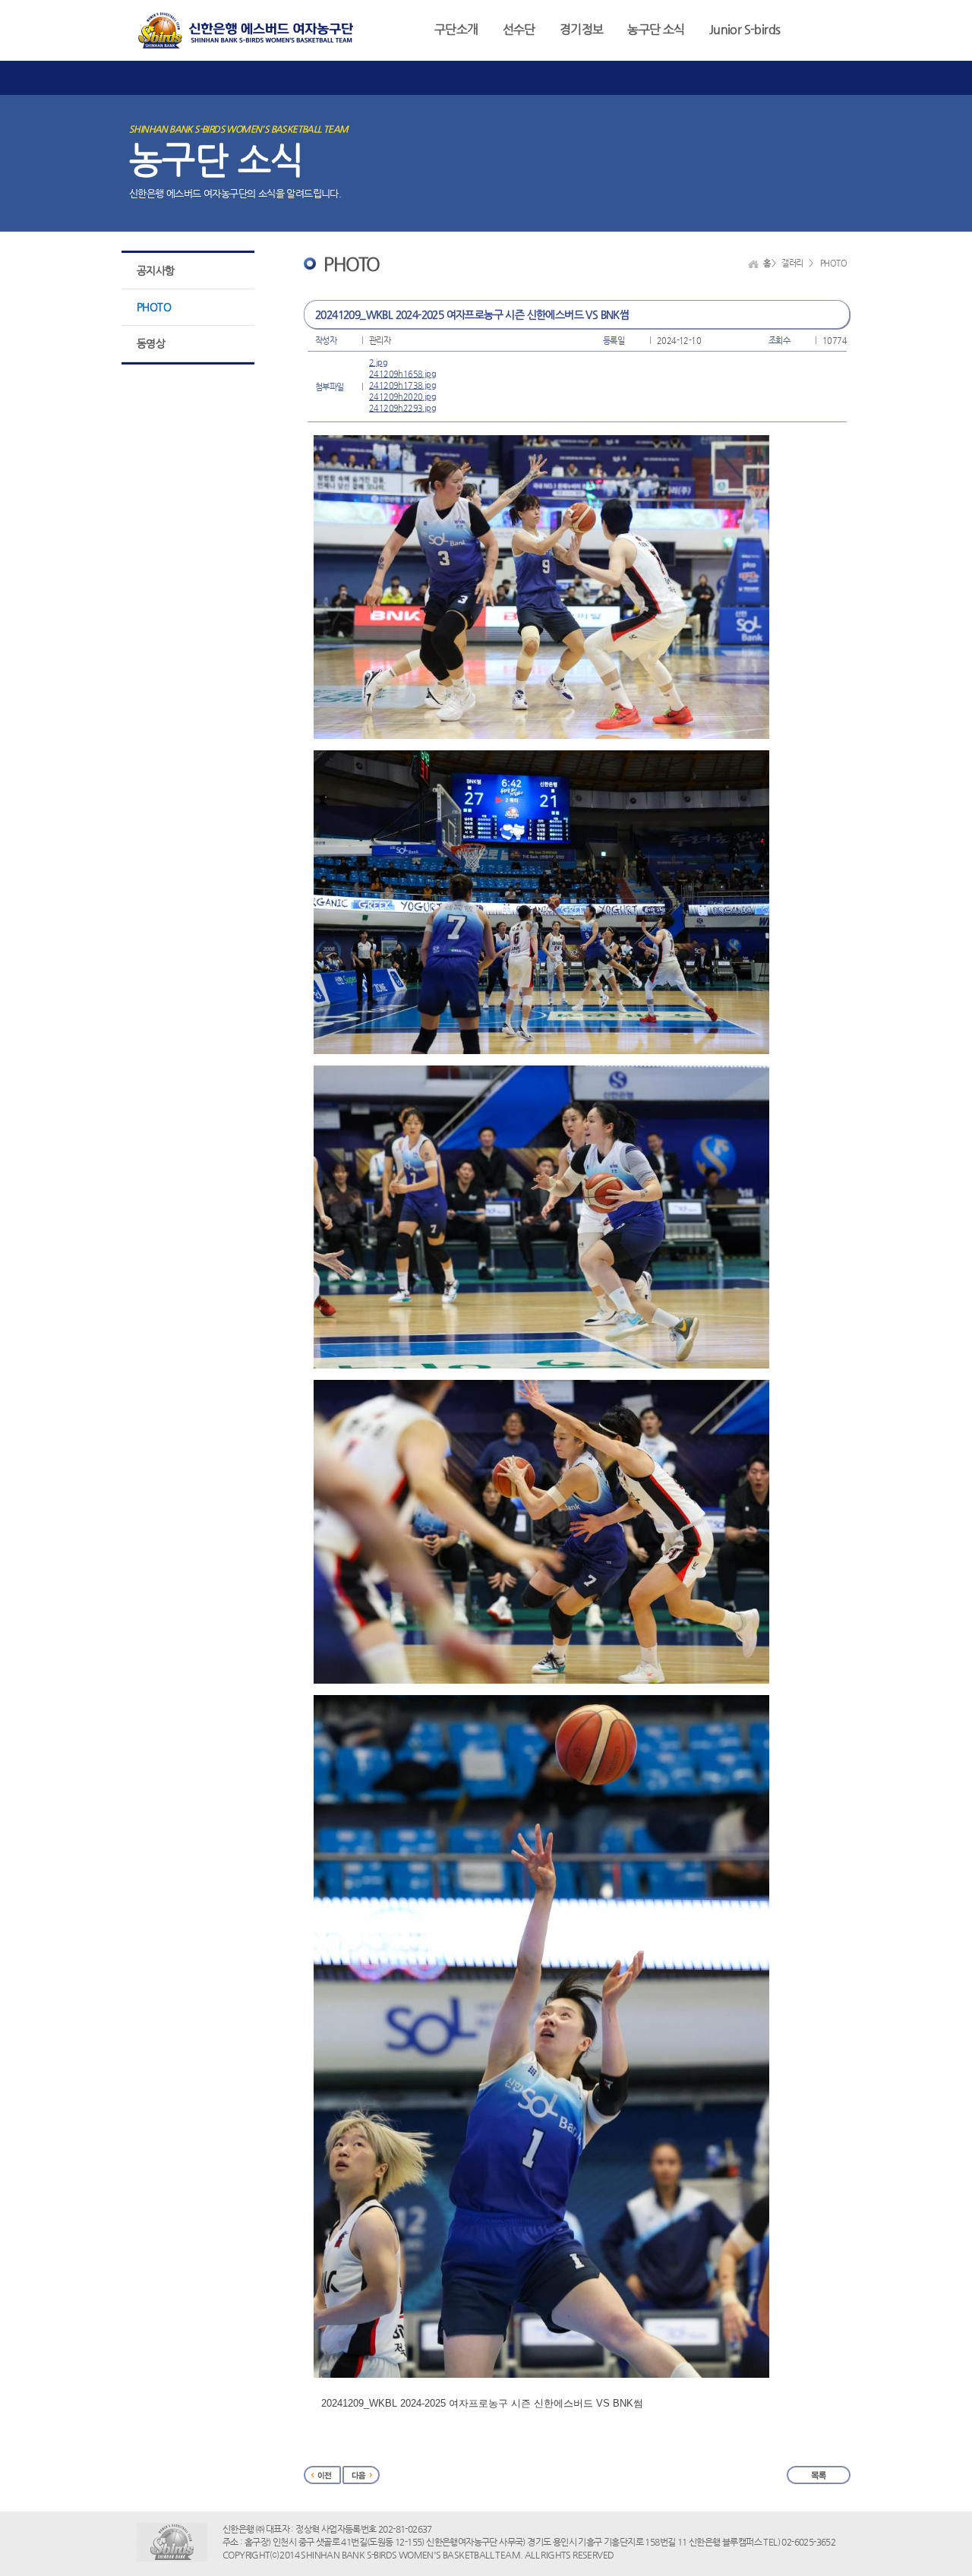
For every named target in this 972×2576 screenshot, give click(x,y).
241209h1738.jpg (402, 385)
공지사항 (156, 270)
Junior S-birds (745, 29)
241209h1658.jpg (402, 374)
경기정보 (582, 29)
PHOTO (154, 307)
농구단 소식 (656, 29)
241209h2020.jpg (402, 397)
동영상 (151, 343)
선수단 (519, 29)
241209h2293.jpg (402, 408)
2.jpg (378, 363)
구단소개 (456, 29)
